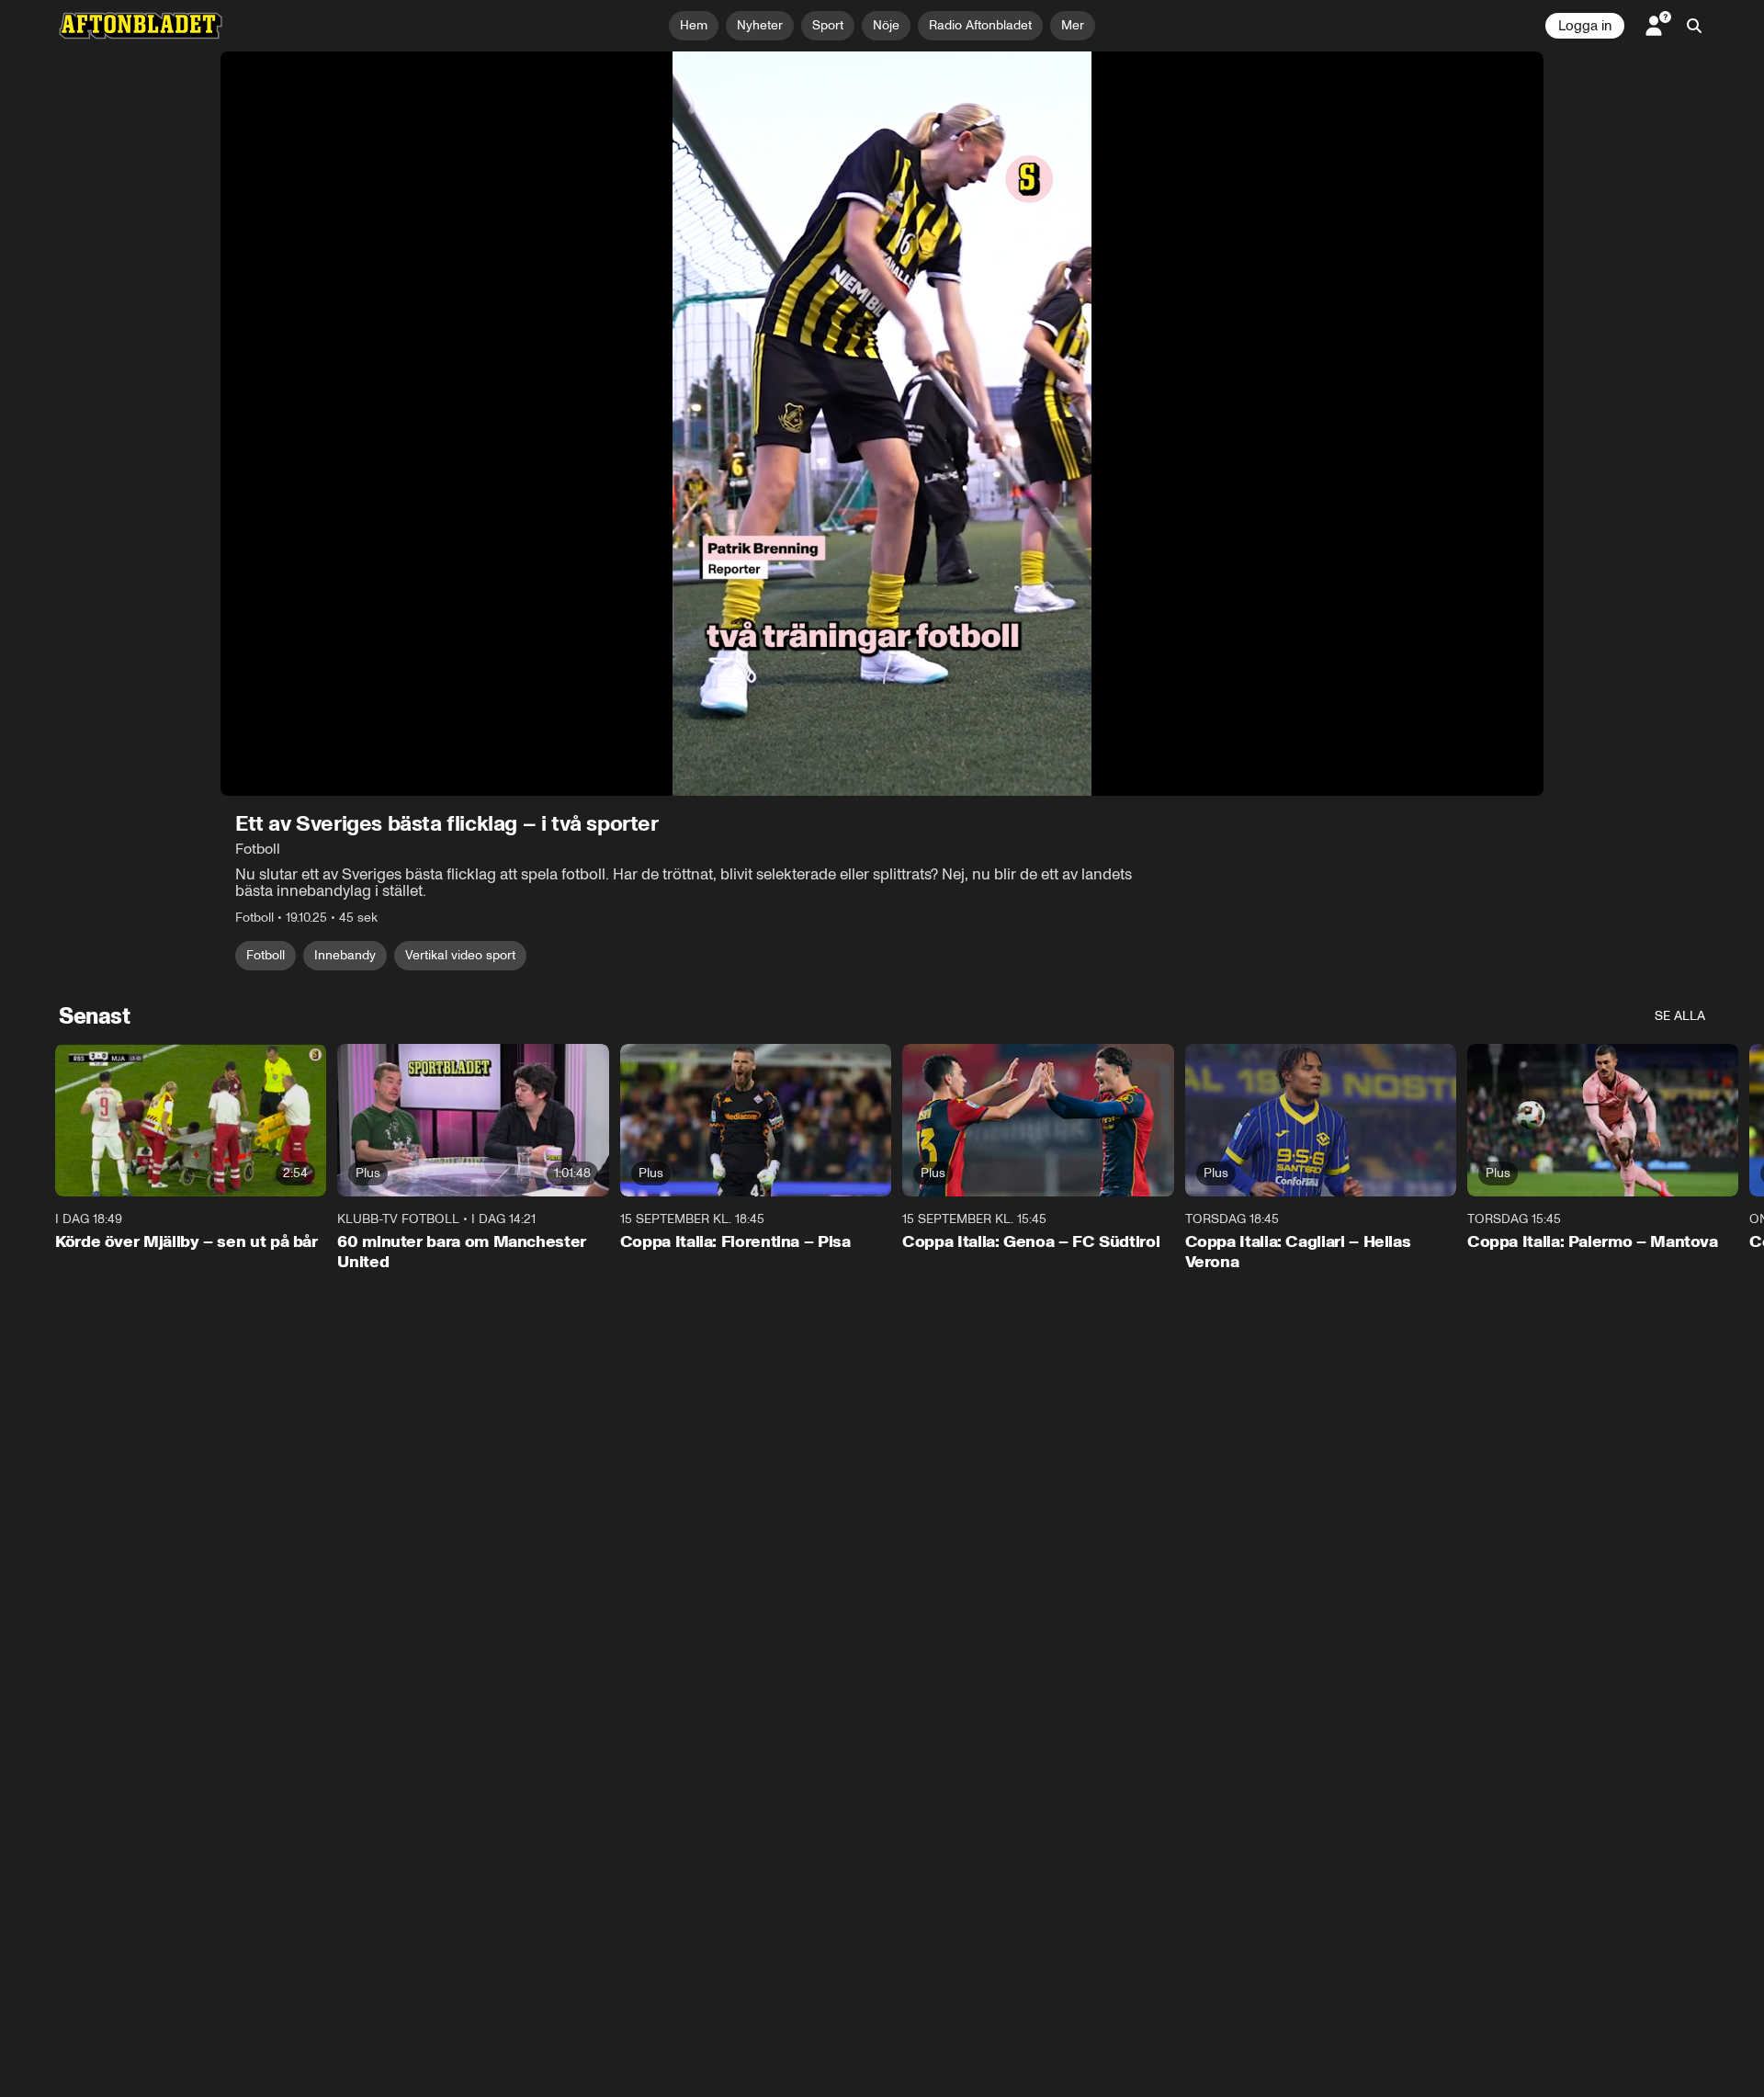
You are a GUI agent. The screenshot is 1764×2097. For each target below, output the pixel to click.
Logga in (1585, 26)
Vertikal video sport (460, 955)
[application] (882, 424)
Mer (1073, 25)
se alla (1680, 1016)
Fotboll (266, 955)
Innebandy (345, 955)
